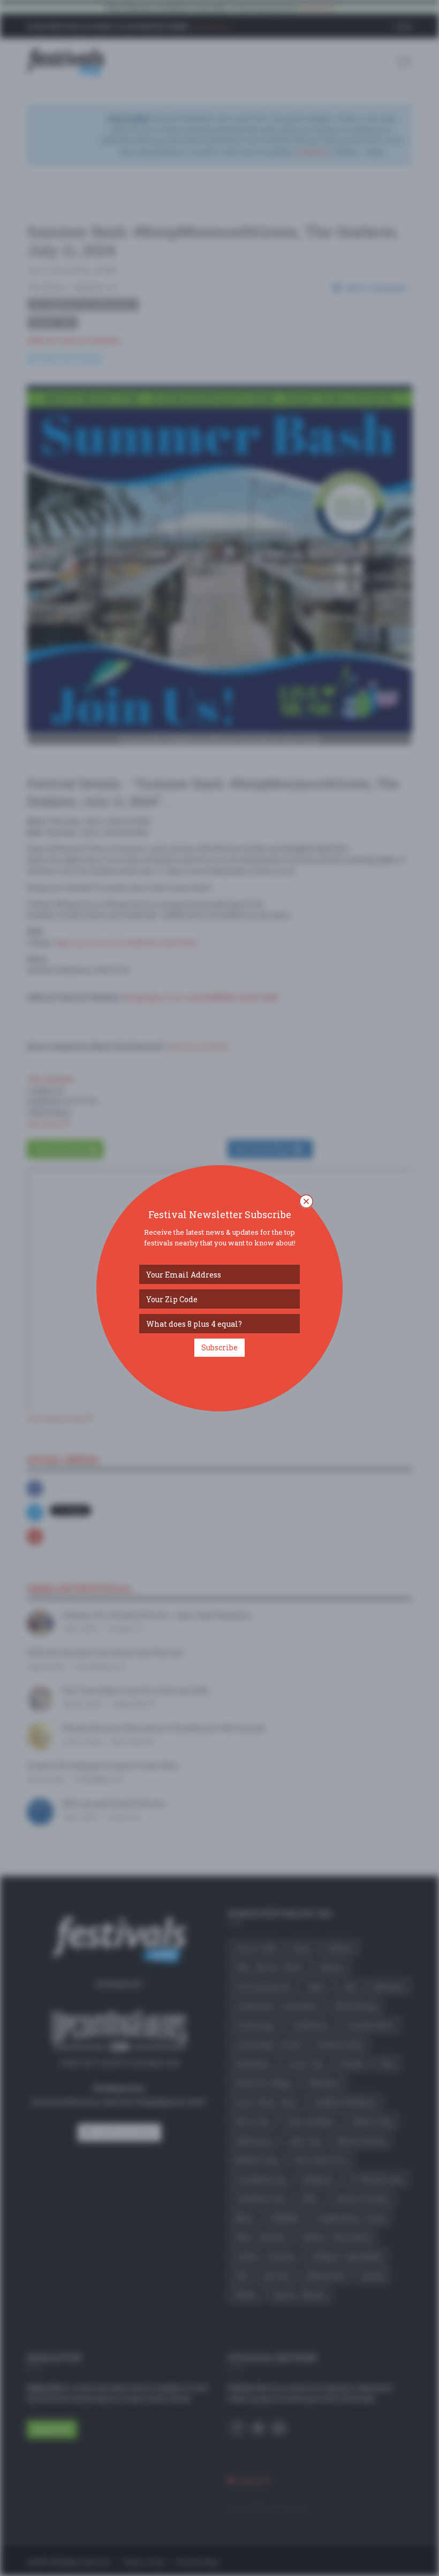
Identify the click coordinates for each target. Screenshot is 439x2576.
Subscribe (219, 1347)
